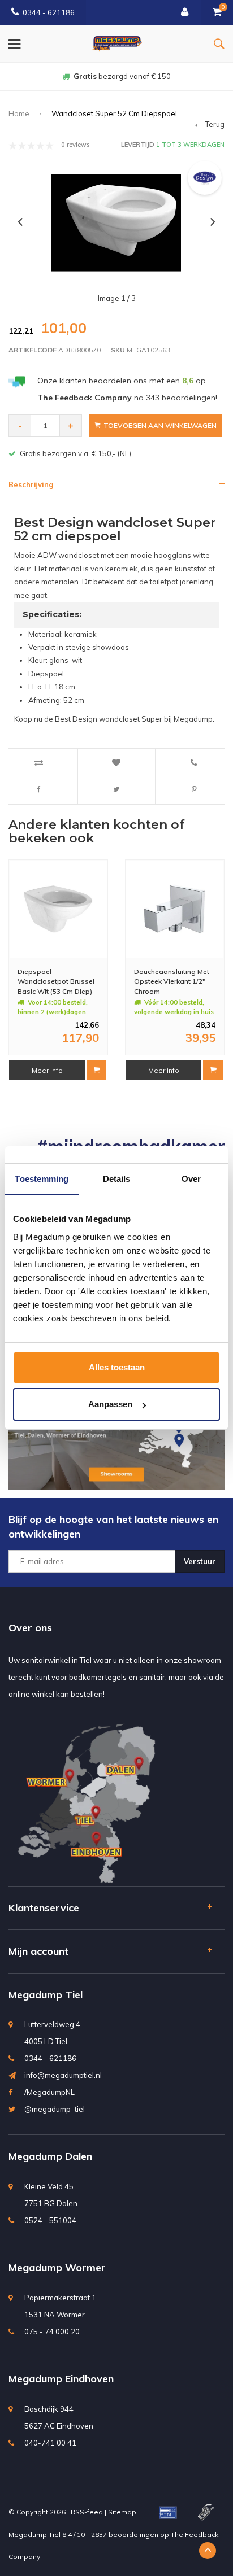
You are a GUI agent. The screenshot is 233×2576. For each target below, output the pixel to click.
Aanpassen (110, 1404)
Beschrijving (31, 484)
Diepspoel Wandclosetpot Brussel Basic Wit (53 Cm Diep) (56, 981)
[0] (217, 12)
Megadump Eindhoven (61, 2379)
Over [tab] (191, 1179)
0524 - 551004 (50, 2220)
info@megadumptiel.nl (63, 2075)
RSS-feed (87, 2512)
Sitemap (122, 2512)
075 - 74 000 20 (52, 2332)
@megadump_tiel (55, 2109)
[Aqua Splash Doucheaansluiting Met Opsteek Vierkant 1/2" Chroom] (175, 909)
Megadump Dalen (50, 2156)
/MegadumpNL (49, 2092)
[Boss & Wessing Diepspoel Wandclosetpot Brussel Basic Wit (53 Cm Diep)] (59, 909)
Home (19, 113)
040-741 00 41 (50, 2443)
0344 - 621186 (49, 12)
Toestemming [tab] (42, 1179)
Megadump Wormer (57, 2267)
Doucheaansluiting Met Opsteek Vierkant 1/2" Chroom (172, 981)
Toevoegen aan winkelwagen (160, 425)
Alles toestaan (117, 1367)
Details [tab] (117, 1179)
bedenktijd (122, 76)
